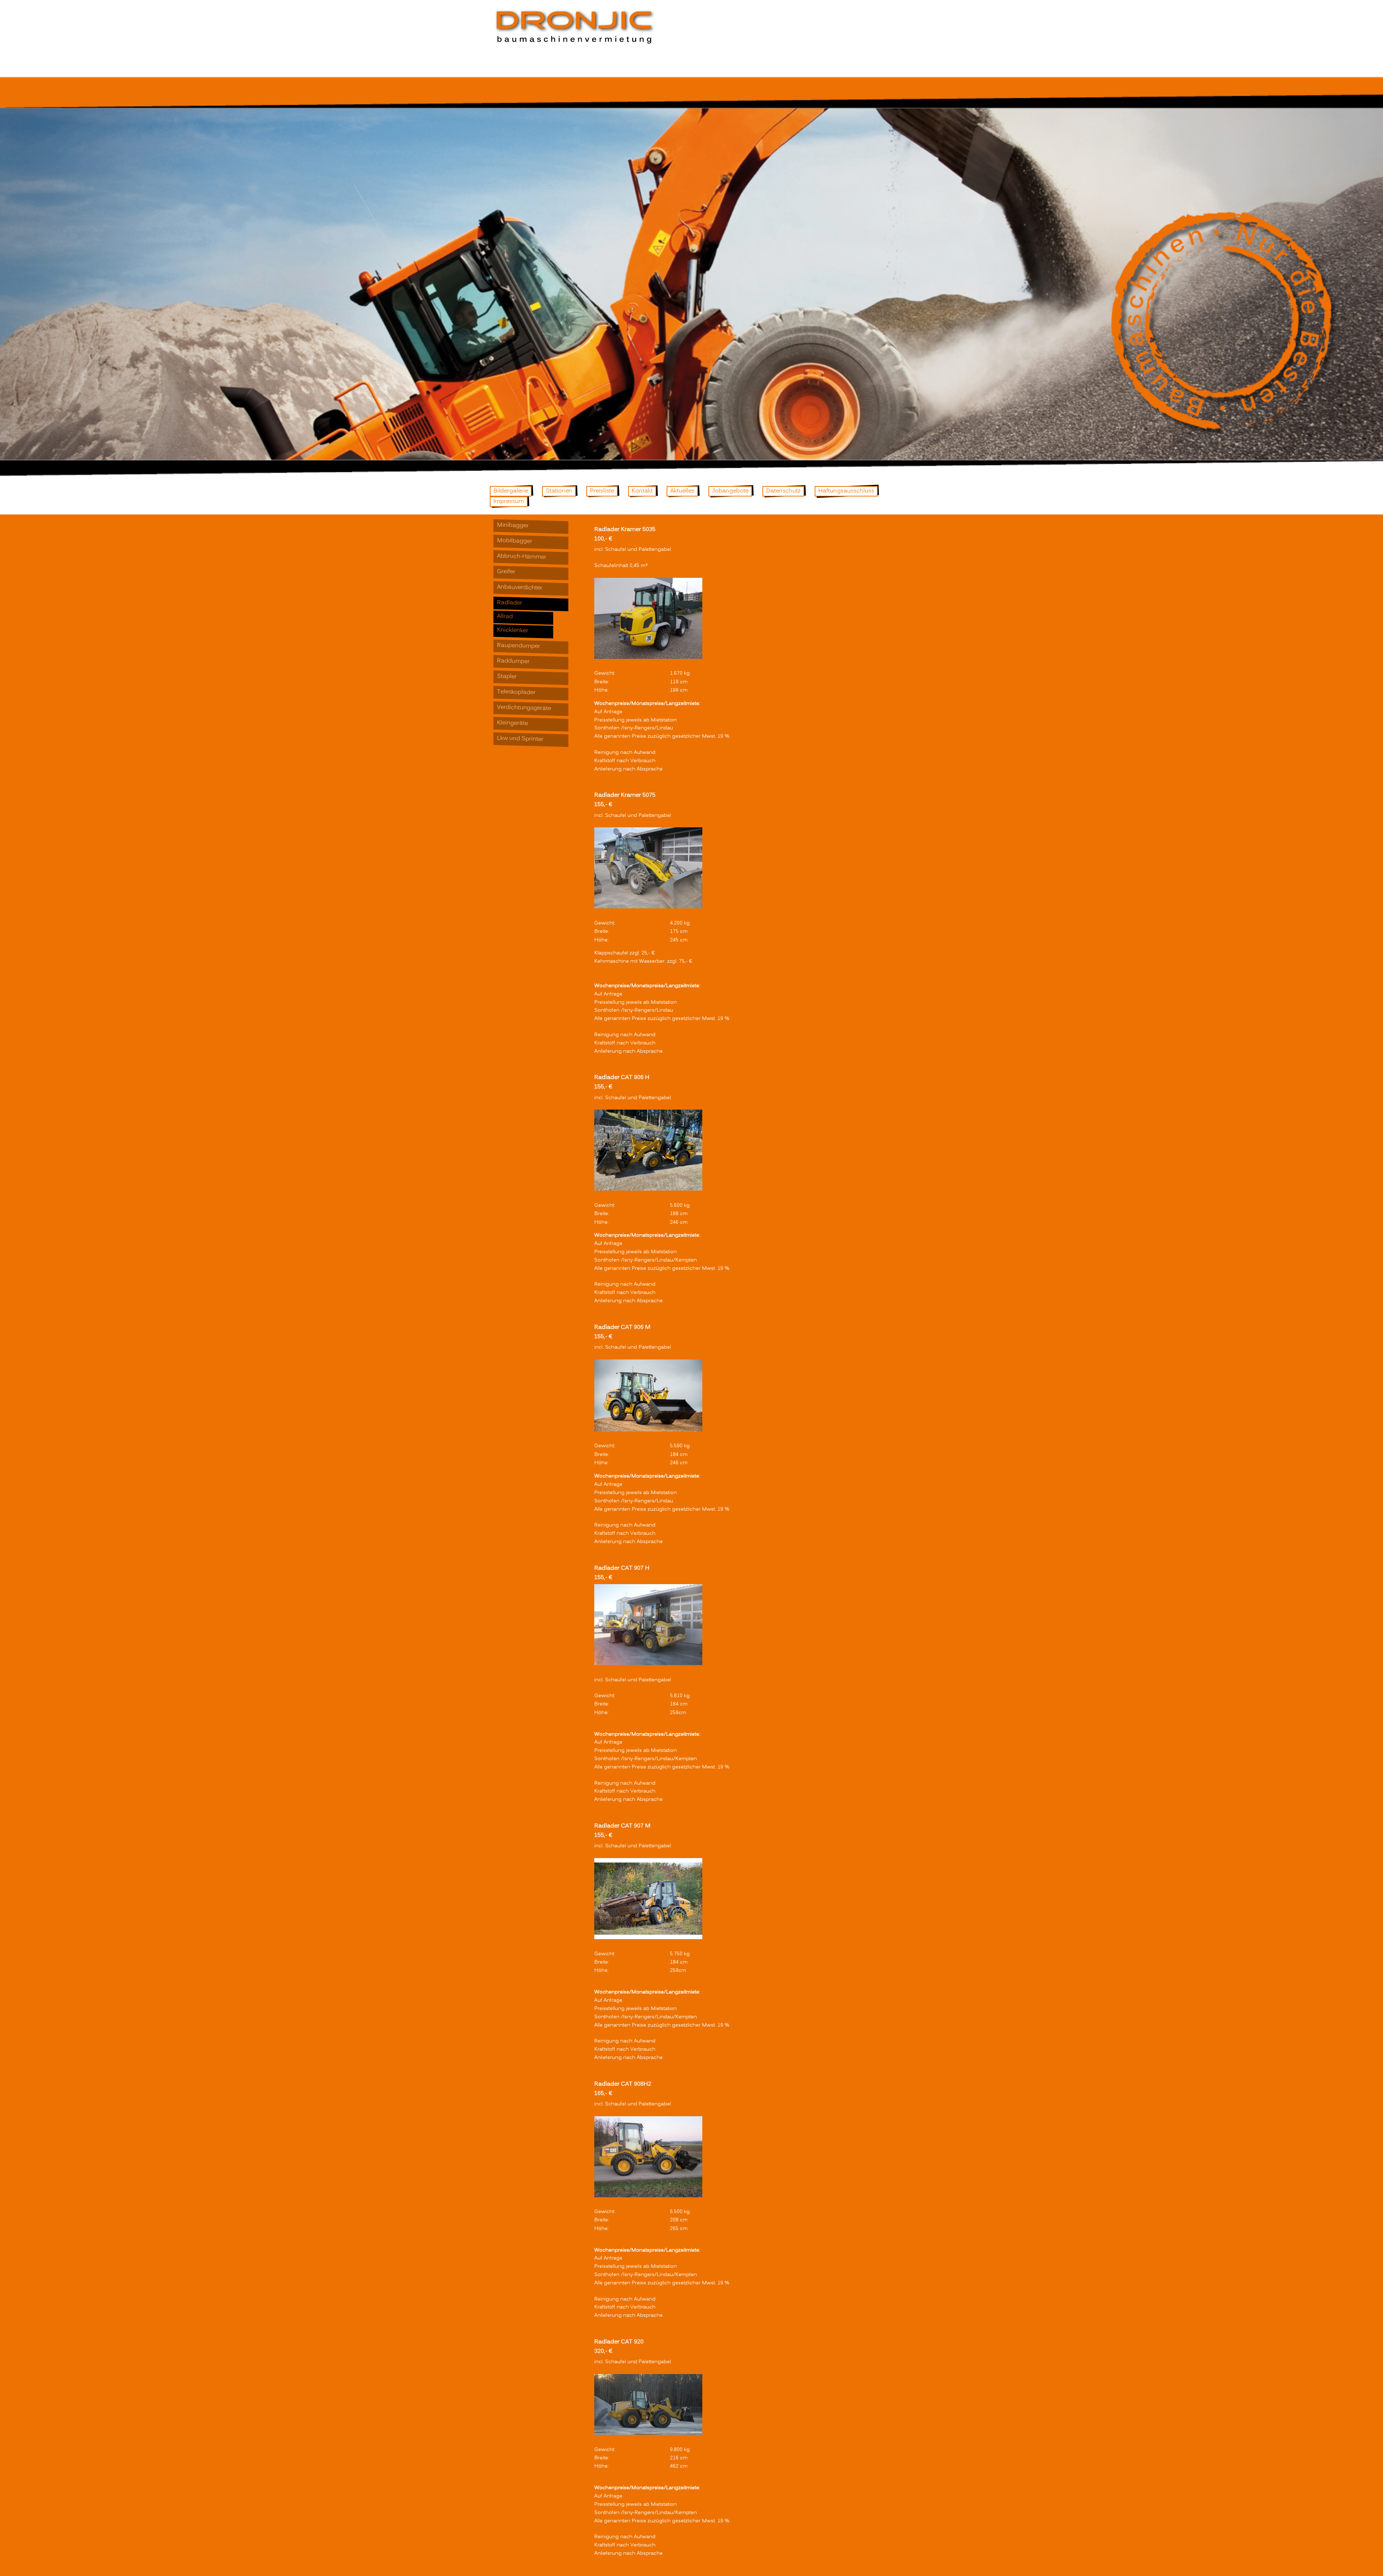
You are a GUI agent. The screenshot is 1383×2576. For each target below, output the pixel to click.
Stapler (507, 676)
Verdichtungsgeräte (524, 708)
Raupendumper (519, 646)
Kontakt (642, 491)
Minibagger (513, 525)
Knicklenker (513, 630)
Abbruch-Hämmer (522, 557)
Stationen (559, 491)
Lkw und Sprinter (520, 739)
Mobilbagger (515, 541)
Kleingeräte (513, 723)
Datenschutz (783, 491)
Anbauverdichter (520, 587)
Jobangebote (730, 491)
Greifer (506, 572)
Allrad (505, 617)
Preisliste (602, 491)
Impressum (509, 502)
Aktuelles (682, 491)
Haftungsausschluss (846, 491)
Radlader (510, 603)
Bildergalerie (511, 491)
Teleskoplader (516, 692)
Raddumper (513, 661)
